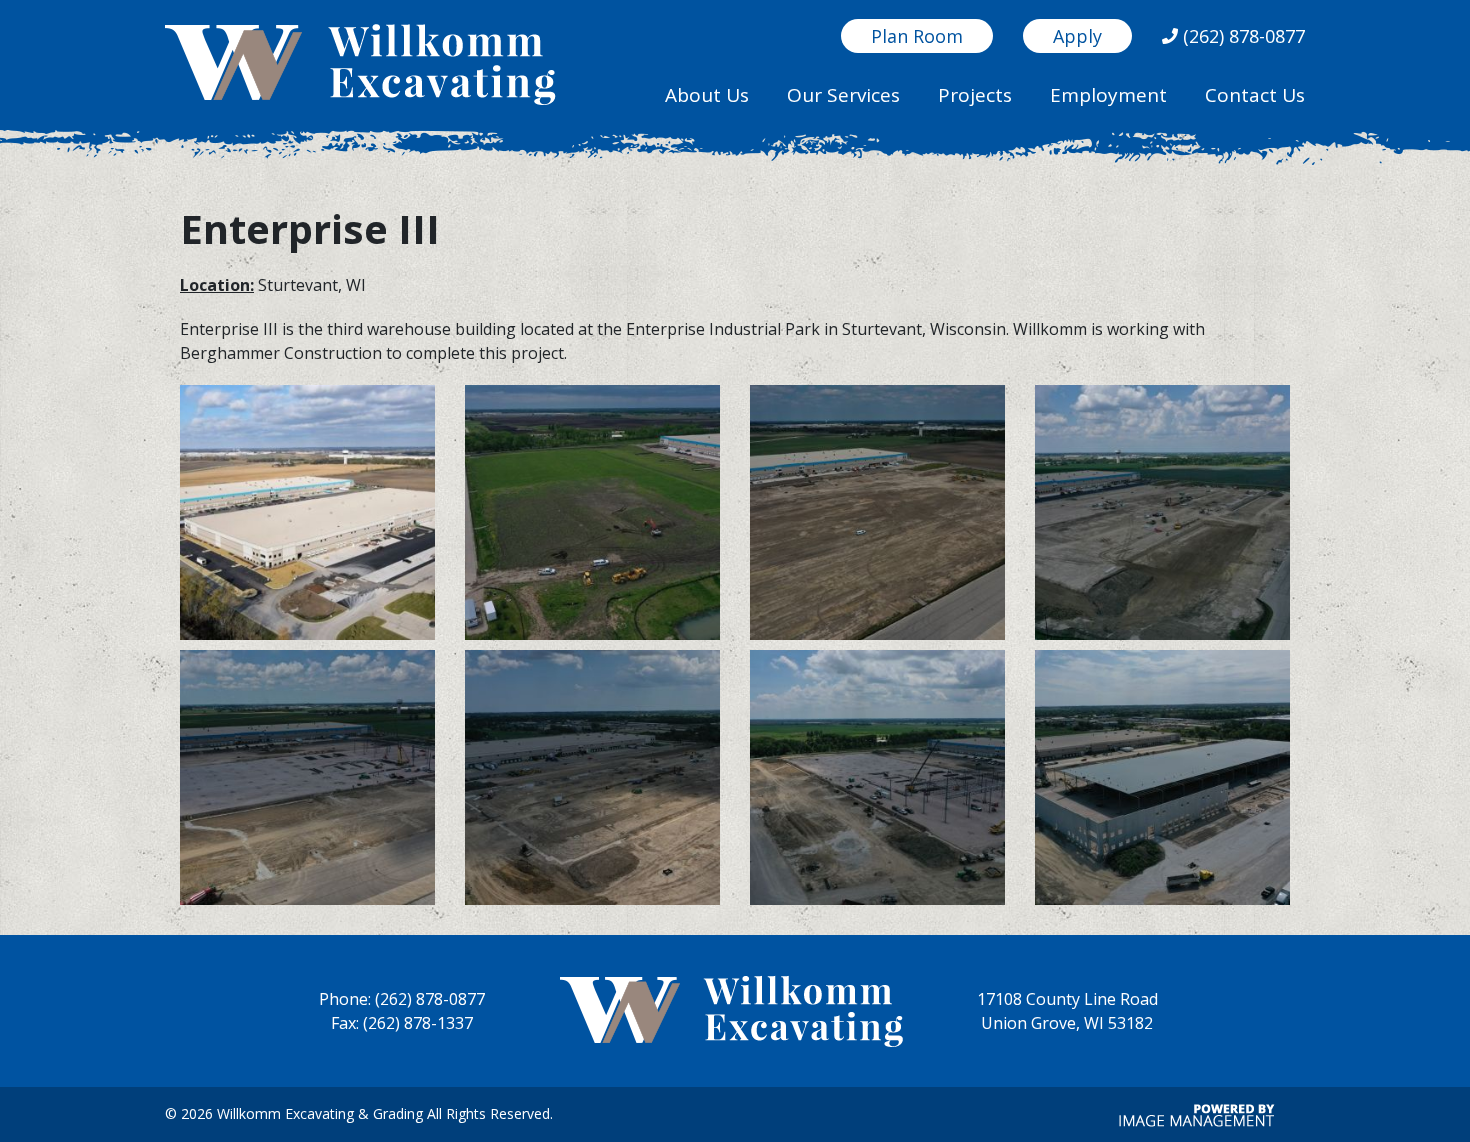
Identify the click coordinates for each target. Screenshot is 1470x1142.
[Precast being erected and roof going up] (1162, 781)
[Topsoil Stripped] (877, 516)
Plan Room (917, 36)
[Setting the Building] (307, 781)
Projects (975, 95)
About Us (707, 95)
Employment (1108, 95)
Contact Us (1255, 95)
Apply (1077, 36)
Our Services (843, 95)
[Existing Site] (592, 516)
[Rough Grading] (1162, 516)
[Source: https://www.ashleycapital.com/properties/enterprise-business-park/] (307, 516)
